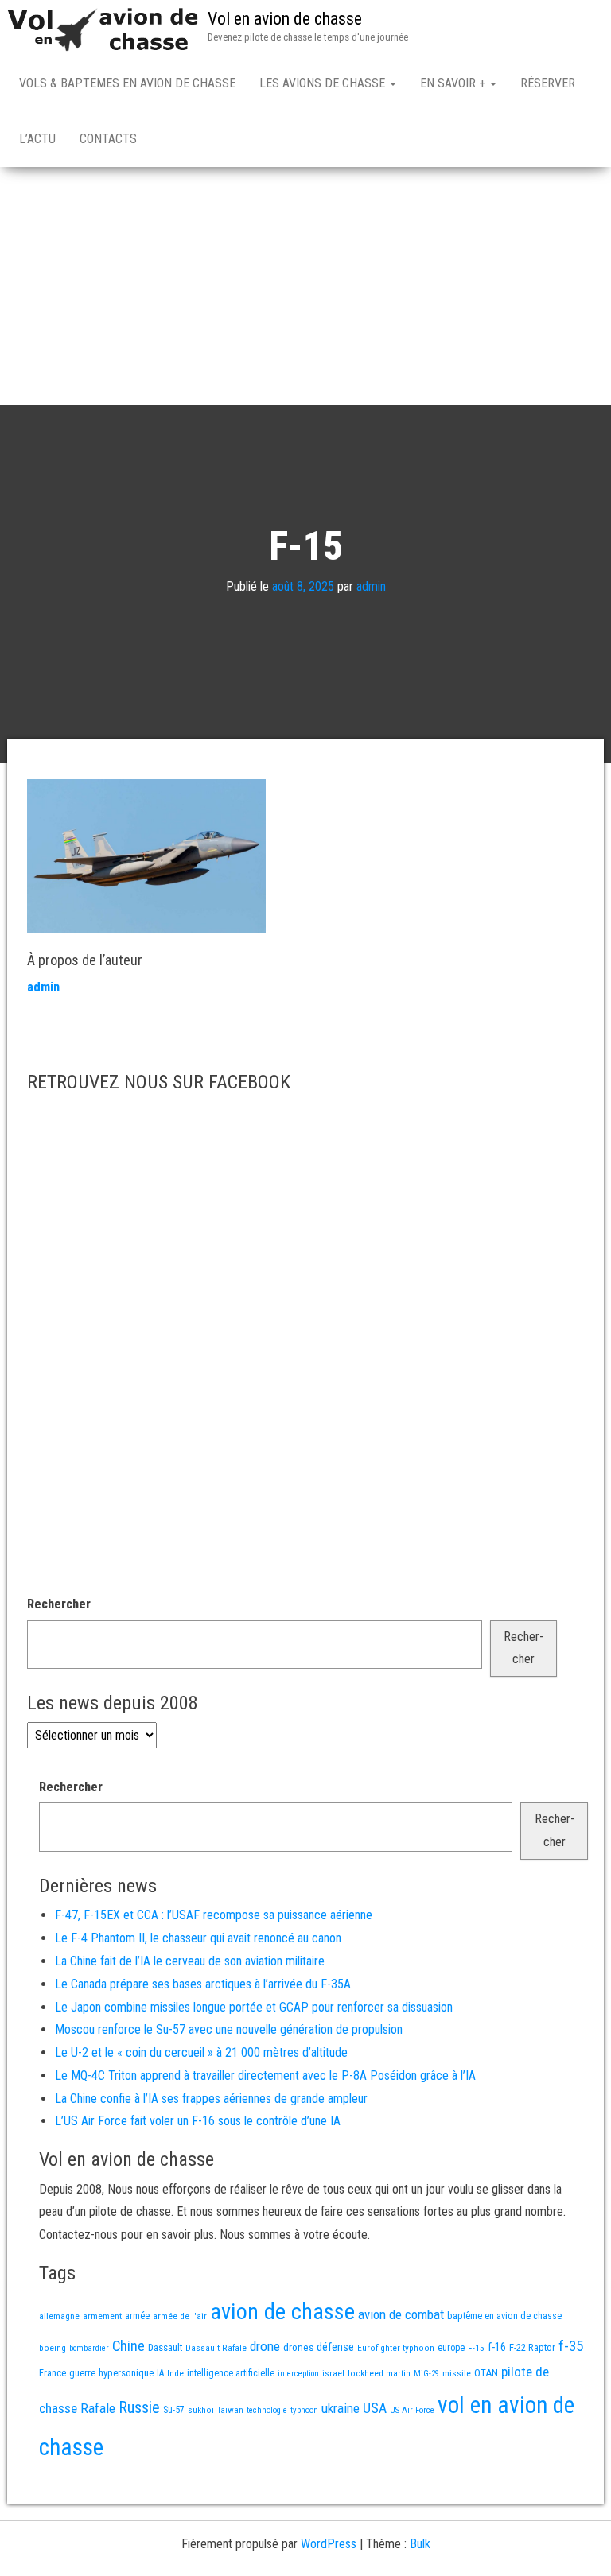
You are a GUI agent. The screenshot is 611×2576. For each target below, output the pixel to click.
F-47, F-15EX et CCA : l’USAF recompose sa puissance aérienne (214, 1915)
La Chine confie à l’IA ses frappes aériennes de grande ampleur (211, 2099)
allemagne (59, 2316)
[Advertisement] (305, 286)
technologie (267, 2410)
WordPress (329, 2544)
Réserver (548, 83)
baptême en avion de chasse (504, 2316)
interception (298, 2374)
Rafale (98, 2408)
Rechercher (59, 1604)
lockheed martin (379, 2373)
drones (298, 2347)
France (53, 2373)
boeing (53, 2348)
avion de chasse (282, 2312)
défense (335, 2347)
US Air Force (412, 2410)
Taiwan (230, 2410)
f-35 (571, 2346)
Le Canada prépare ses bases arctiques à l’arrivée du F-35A (203, 1984)
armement (102, 2316)
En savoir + (454, 83)
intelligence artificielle (231, 2373)
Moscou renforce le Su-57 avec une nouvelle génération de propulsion (229, 2029)
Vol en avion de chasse (285, 19)
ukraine (341, 2408)
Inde (175, 2373)
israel (333, 2373)
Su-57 (174, 2410)
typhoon (304, 2410)
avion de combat (401, 2314)
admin (371, 586)
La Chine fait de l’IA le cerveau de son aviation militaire (190, 1961)
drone (265, 2346)
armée (137, 2316)
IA (160, 2373)
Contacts (108, 139)
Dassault (165, 2347)
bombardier (89, 2348)
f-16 (497, 2347)
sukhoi (201, 2410)
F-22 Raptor (532, 2347)
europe (451, 2348)
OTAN (486, 2373)
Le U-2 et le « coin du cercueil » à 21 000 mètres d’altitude (201, 2052)
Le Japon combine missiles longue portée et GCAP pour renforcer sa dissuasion (254, 2007)
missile (457, 2373)
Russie (139, 2407)
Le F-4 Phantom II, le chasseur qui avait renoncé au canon (198, 1938)
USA (375, 2408)
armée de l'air (180, 2316)
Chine (128, 2346)
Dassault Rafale (216, 2348)
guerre (82, 2373)
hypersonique (126, 2373)
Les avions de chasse (324, 83)
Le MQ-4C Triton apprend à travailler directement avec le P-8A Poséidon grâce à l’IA (265, 2076)
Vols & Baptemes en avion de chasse (127, 83)
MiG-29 (426, 2374)
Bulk (420, 2544)
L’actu (37, 139)
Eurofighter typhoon (396, 2348)
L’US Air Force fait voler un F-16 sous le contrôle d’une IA (198, 2121)
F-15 (476, 2348)
